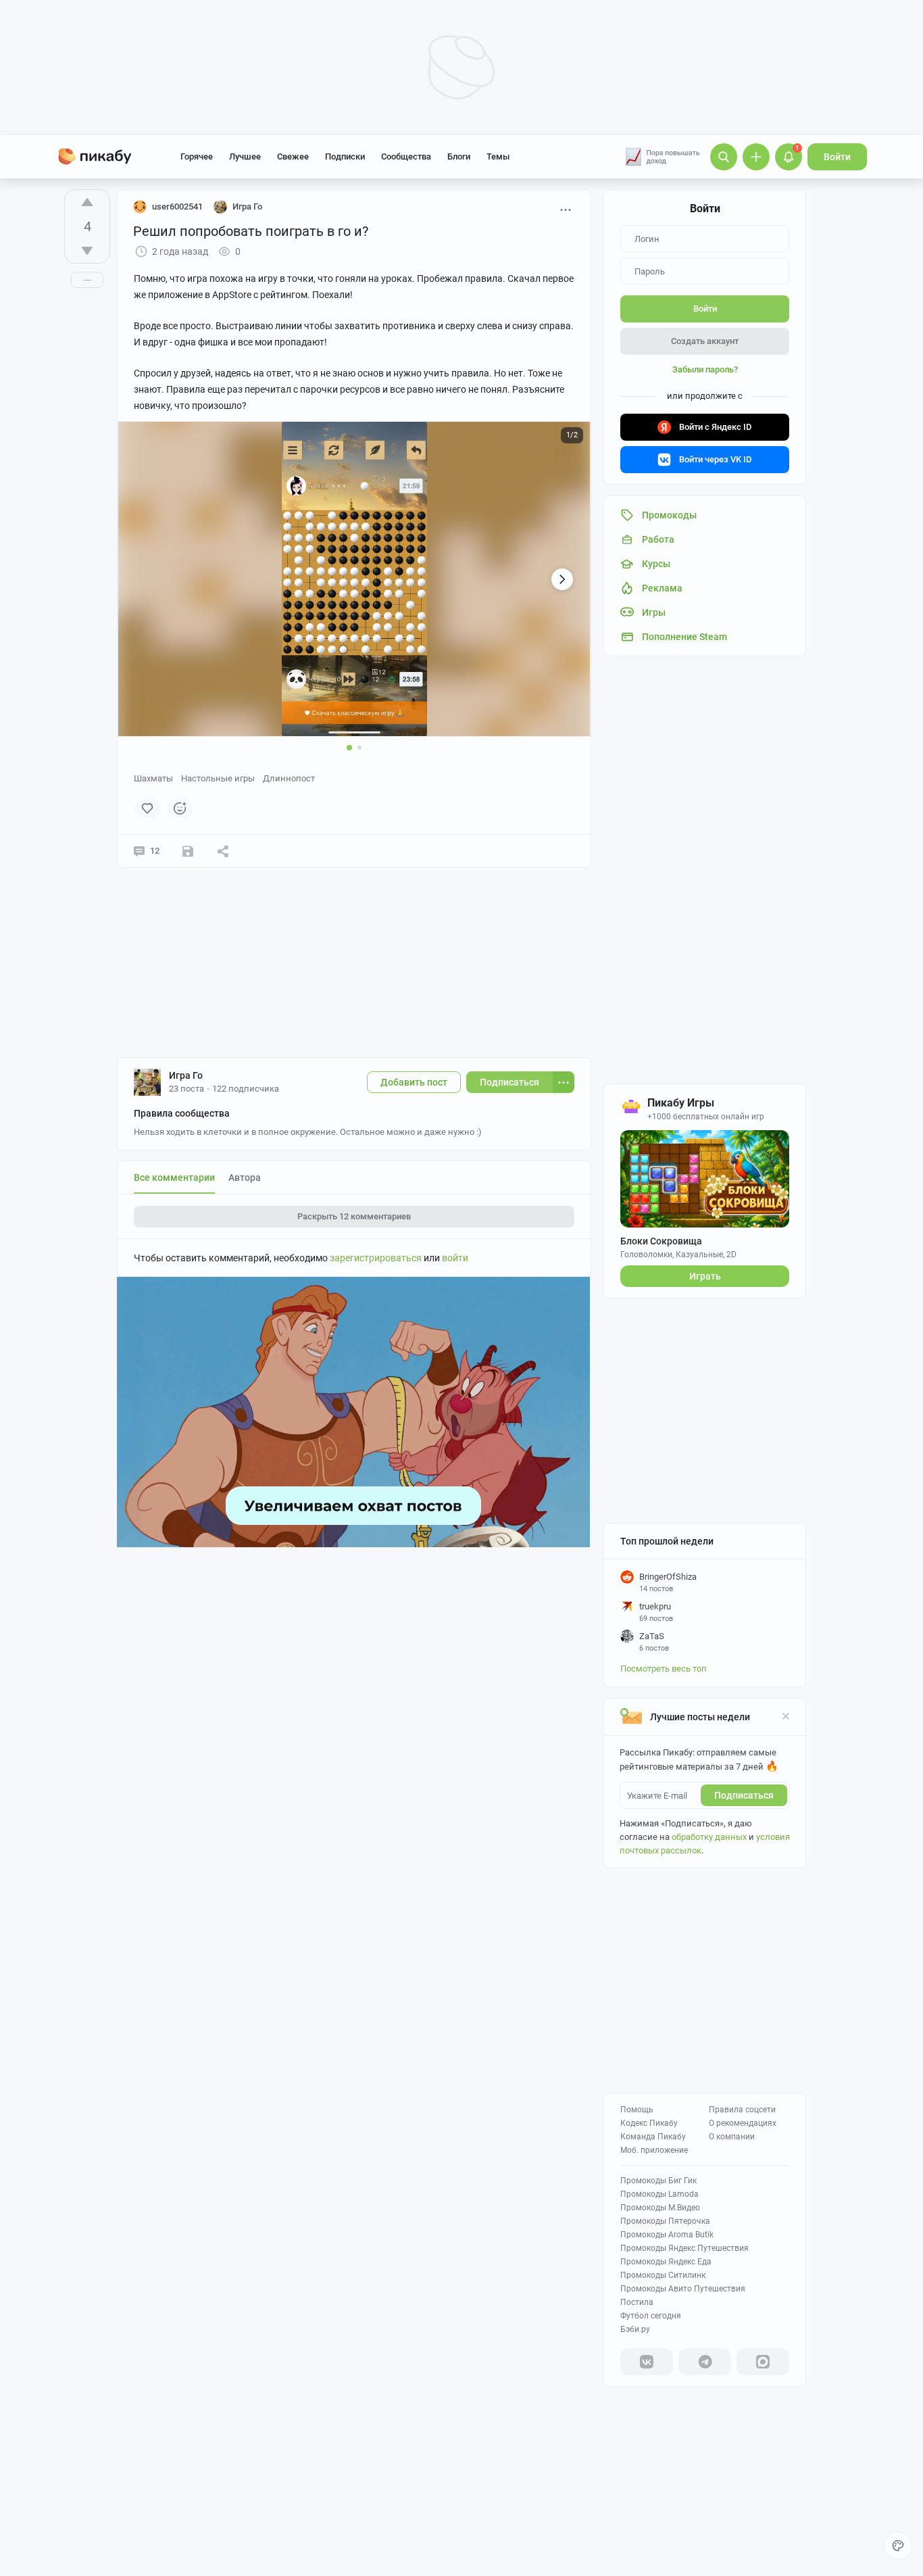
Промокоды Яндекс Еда (666, 2262)
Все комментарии (174, 1177)
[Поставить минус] (87, 251)
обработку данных (709, 1837)
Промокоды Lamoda (659, 2194)
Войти (837, 157)
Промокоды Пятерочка (665, 2221)
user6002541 (177, 206)
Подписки (345, 156)
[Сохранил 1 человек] (188, 851)
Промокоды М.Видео (660, 2208)
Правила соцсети (742, 2110)
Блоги (459, 156)
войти (455, 1258)
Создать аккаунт (705, 341)
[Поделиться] (223, 851)
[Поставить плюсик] (87, 202)
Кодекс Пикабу (649, 2123)
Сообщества (406, 156)
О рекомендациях (743, 2123)
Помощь (637, 2110)
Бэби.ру (635, 2329)
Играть (705, 1276)
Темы (498, 156)
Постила (637, 2302)
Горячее (197, 156)
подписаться (744, 1795)
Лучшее (245, 156)
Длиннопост (289, 778)
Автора (245, 1177)
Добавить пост (414, 1082)
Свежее (293, 156)
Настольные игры (218, 778)
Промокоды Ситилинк (663, 2275)
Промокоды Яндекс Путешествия (684, 2248)
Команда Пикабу (653, 2137)
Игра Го (186, 1075)
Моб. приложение (654, 2150)
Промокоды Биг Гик (658, 2181)
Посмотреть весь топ (664, 1669)
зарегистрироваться (376, 1258)
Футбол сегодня (651, 2316)
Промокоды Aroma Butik (667, 2235)
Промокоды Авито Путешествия (683, 2289)
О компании (732, 2137)
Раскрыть (354, 1216)
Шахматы (153, 778)
